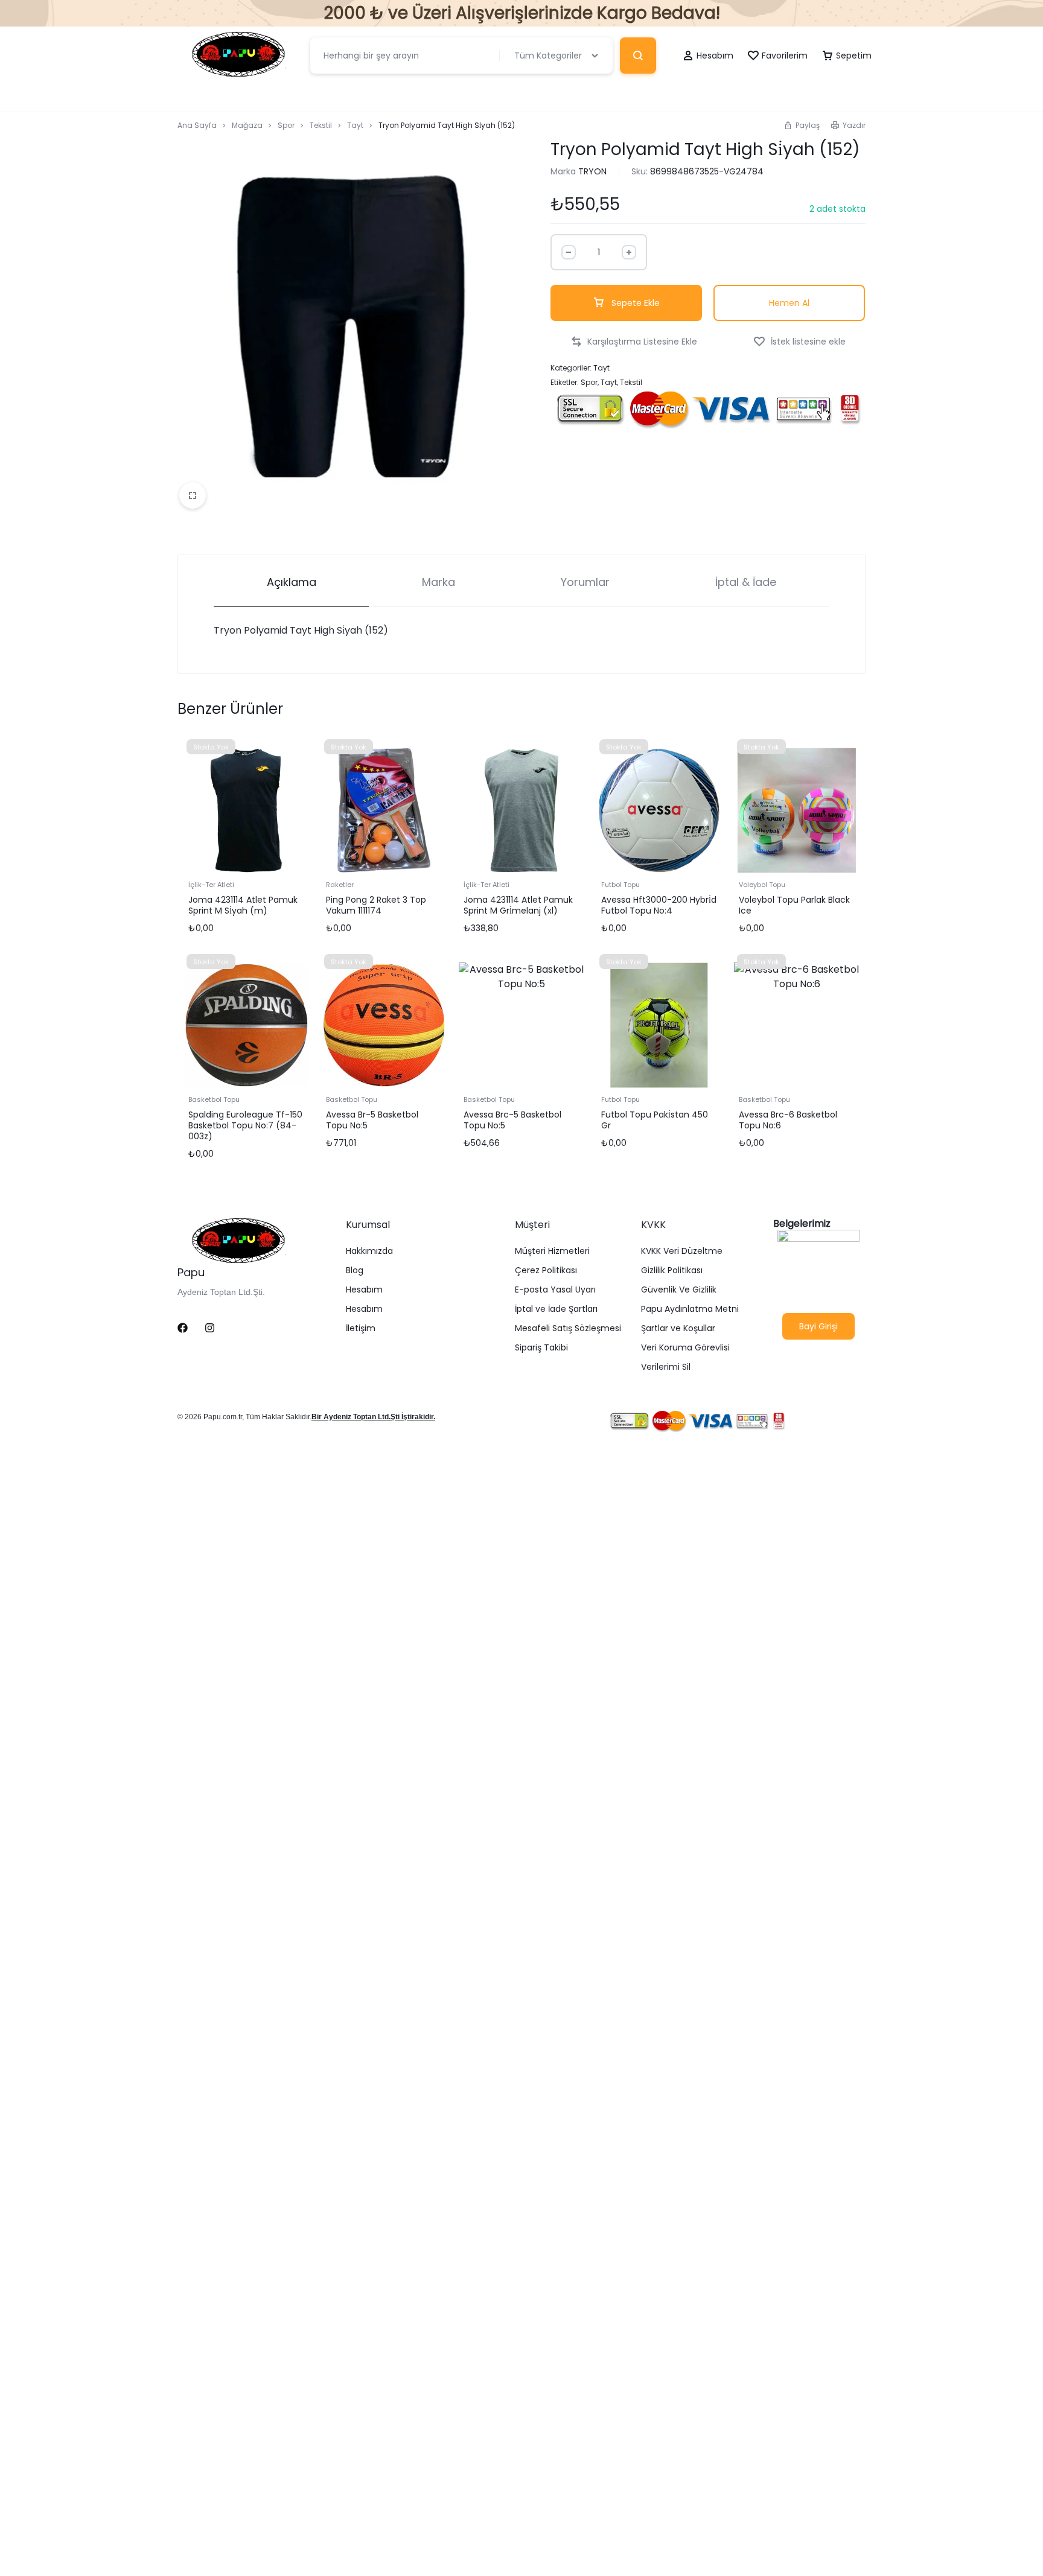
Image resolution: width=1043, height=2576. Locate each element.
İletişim (361, 1328)
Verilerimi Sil (666, 1367)
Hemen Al (789, 303)
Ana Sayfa (197, 125)
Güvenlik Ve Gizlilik (679, 1290)
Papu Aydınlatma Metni (690, 1309)
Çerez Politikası (546, 1271)
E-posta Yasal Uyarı (555, 1290)
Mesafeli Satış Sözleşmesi (568, 1328)
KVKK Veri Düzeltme (682, 1251)
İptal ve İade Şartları (556, 1309)
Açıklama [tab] (292, 582)
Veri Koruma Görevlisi (685, 1348)
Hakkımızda (369, 1251)
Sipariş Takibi (541, 1348)
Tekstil (321, 125)
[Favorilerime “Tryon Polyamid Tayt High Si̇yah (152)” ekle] (799, 342)
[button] (802, 125)
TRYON (592, 171)
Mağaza (247, 125)
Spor (286, 125)
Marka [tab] (439, 582)
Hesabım (364, 1290)
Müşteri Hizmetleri (552, 1251)
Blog (355, 1271)
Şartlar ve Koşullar (678, 1328)
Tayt (355, 125)
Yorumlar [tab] (585, 582)
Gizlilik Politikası (672, 1271)
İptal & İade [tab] (746, 582)
